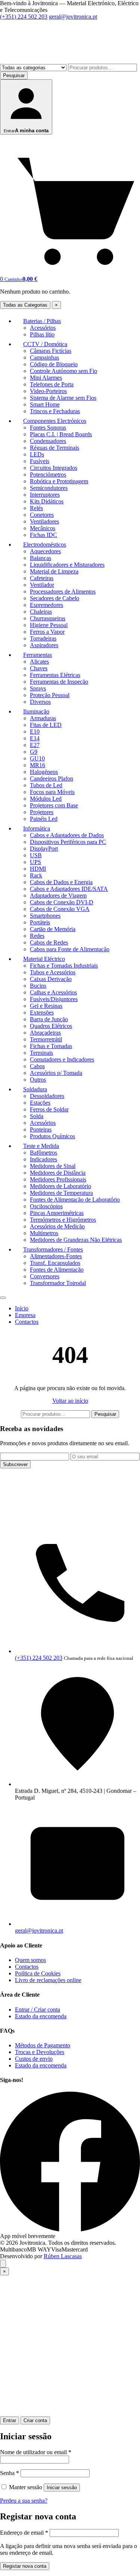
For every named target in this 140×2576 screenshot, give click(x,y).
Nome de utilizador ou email (36, 2452)
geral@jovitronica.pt (73, 17)
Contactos (27, 1322)
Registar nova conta (25, 2566)
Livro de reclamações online (48, 1980)
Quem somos (30, 1960)
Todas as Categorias (25, 305)
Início (22, 1308)
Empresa (25, 1315)
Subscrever (15, 1464)
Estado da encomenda (41, 2016)
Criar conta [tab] (35, 2420)
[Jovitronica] (70, 1519)
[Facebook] (70, 2229)
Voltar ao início (70, 1401)
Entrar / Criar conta (38, 2009)
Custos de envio (34, 2059)
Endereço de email (24, 2533)
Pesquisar (14, 75)
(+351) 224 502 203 (24, 17)
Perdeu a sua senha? (24, 2501)
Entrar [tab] (10, 2420)
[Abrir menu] (3, 1298)
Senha (10, 2473)
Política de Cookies (38, 1973)
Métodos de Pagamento (43, 2045)
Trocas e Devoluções (40, 2052)
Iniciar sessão (62, 2488)
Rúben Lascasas (63, 2256)
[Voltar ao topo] (3, 2264)
